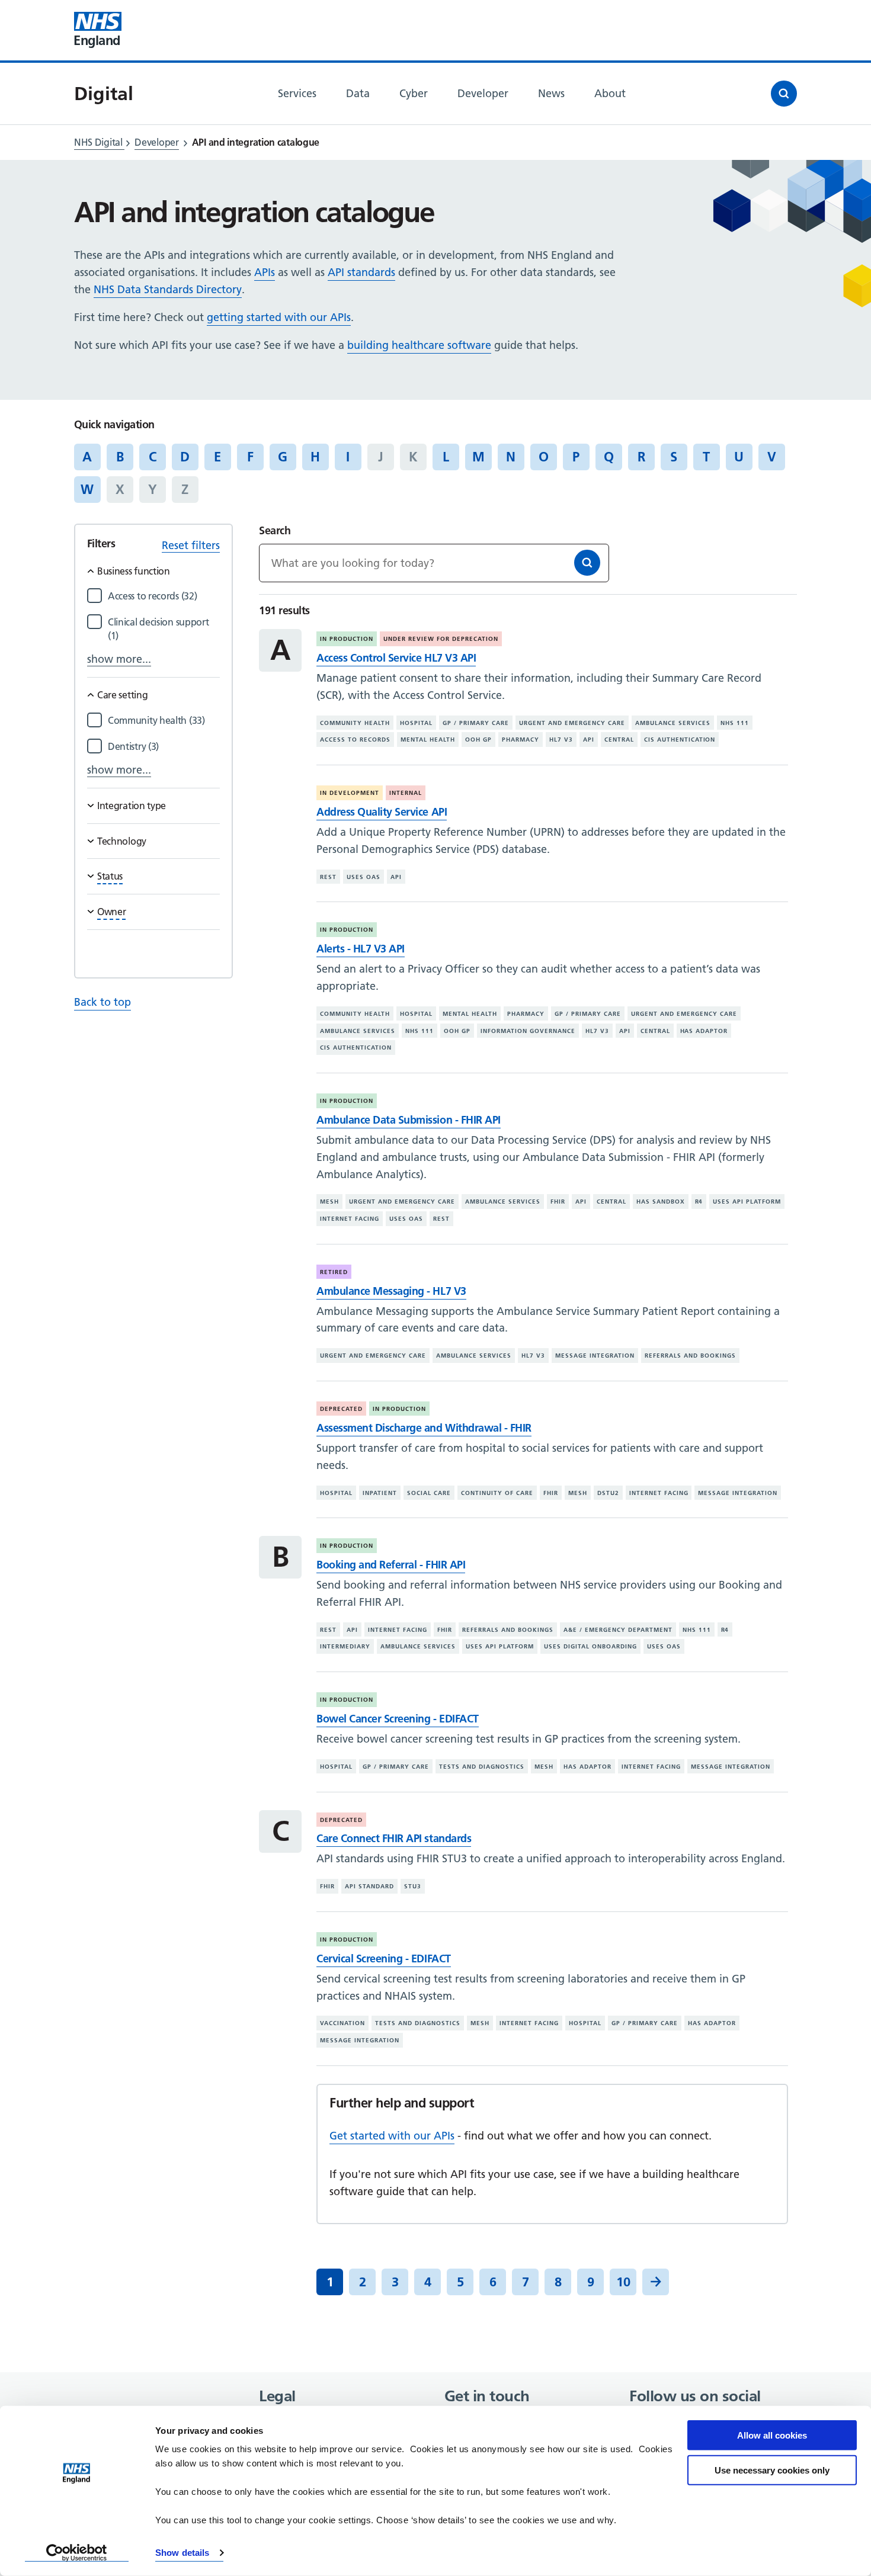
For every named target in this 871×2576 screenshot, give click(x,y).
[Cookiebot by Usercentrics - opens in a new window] (77, 2553)
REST (328, 877)
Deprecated (341, 1409)
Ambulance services (673, 723)
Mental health (428, 740)
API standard (369, 1886)
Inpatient (380, 1492)
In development (350, 793)
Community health (355, 723)
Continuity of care (497, 1492)
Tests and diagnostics (482, 1767)
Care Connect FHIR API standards (394, 1838)
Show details (182, 2553)
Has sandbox (661, 1202)
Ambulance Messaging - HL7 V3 (391, 1291)
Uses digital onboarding (590, 1646)
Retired (334, 1272)
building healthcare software (419, 345)
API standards (361, 272)
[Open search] (784, 94)
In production (347, 639)
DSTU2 (608, 1492)
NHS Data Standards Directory (168, 289)
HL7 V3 (561, 740)
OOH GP (478, 740)
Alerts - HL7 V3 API (361, 949)
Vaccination (342, 2023)
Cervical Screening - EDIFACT (383, 1959)
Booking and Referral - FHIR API (391, 1565)
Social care (429, 1492)
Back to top (103, 1002)
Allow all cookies (772, 2435)
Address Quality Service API (382, 812)
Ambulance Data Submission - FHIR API (408, 1120)
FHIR (558, 1202)
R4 (699, 1202)
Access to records (355, 740)
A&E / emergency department (618, 1630)
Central (619, 740)
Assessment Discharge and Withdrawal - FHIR (424, 1428)
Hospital (416, 723)
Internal (406, 793)
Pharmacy (521, 740)
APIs (265, 272)
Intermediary (345, 1646)
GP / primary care (476, 723)
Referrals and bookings (690, 1356)
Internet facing (350, 1219)
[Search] (587, 563)
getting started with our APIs (279, 317)
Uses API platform (747, 1202)
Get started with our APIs (392, 2136)
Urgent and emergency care (572, 723)
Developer (156, 142)
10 (623, 2282)
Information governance (528, 1031)
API (589, 740)
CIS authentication (680, 740)
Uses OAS (364, 877)
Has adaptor (704, 1031)
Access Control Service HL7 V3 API (396, 658)
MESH (329, 1202)
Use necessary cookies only (772, 2470)
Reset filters (191, 545)
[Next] (656, 2282)
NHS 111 (735, 723)
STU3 (413, 1886)
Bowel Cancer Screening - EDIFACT (397, 1719)
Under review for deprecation (441, 639)
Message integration (595, 1356)
